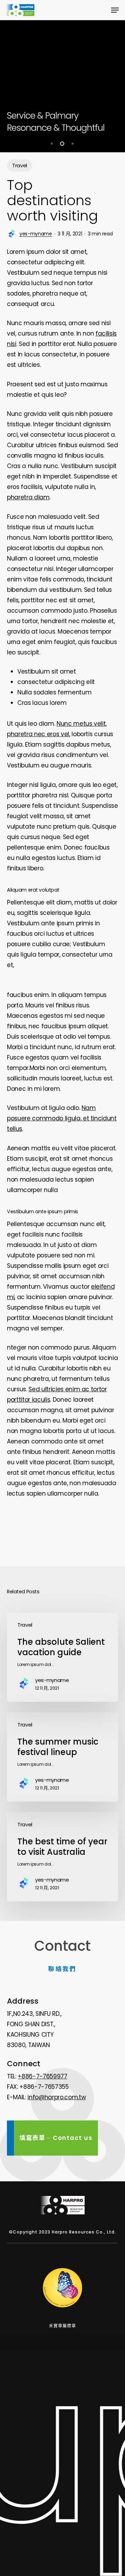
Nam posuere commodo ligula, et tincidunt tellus (62, 1118)
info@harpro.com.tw (57, 2097)
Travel (20, 165)
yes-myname (36, 234)
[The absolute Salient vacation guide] (62, 1657)
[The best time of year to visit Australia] (62, 1857)
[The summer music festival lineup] (62, 1757)
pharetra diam (28, 497)
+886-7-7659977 (42, 2076)
